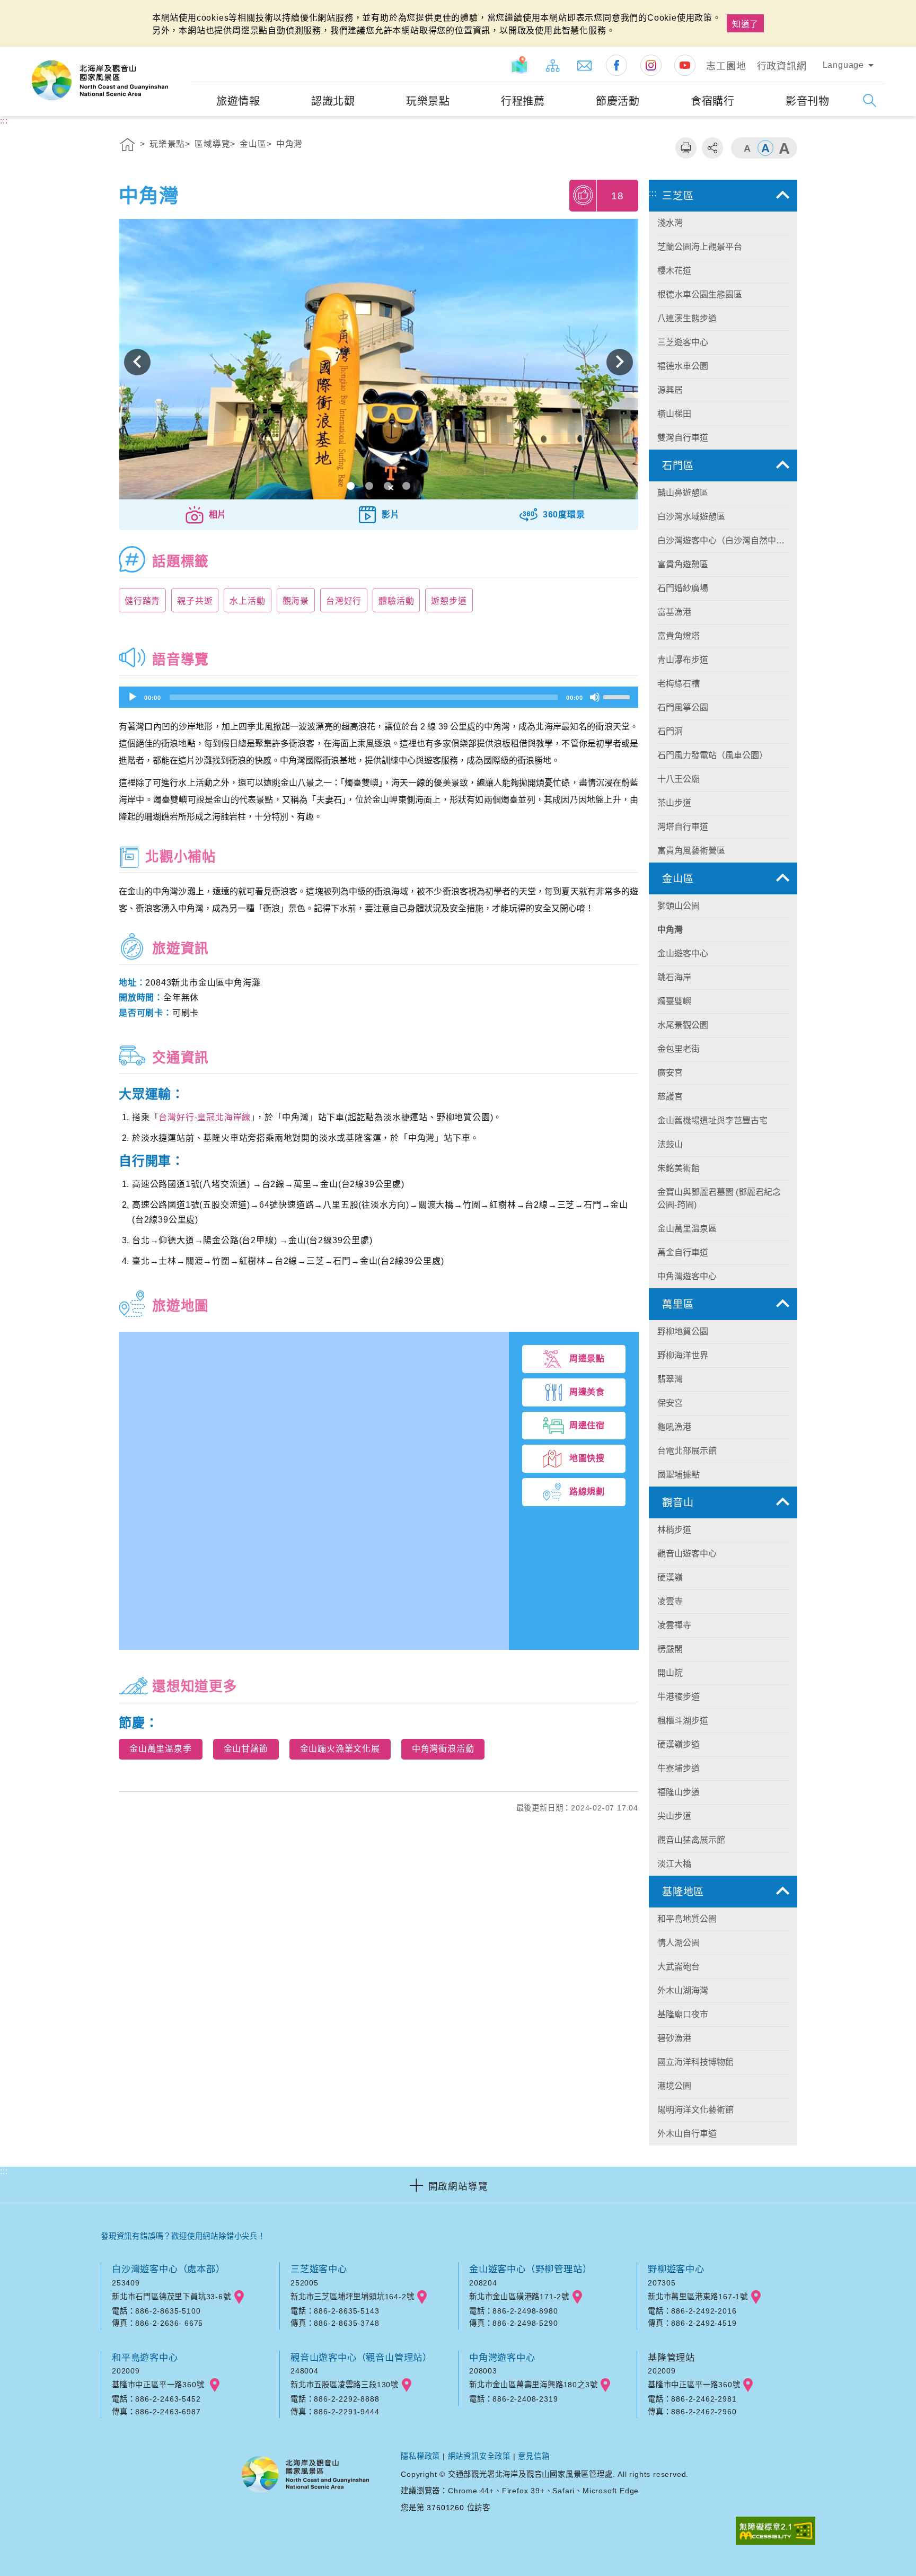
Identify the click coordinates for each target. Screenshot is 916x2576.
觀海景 (296, 601)
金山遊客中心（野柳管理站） (530, 2269)
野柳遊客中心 (676, 2269)
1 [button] (351, 486)
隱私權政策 (420, 2456)
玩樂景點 (167, 144)
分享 (712, 148)
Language (843, 65)
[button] (205, 515)
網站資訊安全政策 (479, 2456)
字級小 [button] (747, 148)
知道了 (745, 24)
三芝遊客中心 (319, 2269)
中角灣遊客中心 (502, 2358)
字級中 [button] (765, 148)
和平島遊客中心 (145, 2358)
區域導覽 (212, 144)
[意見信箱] (585, 65)
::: (181, 54)
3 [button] (388, 486)
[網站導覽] (553, 65)
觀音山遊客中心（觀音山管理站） (361, 2358)
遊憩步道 (449, 601)
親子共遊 (195, 601)
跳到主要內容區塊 (40, 11)
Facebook (616, 65)
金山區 (253, 144)
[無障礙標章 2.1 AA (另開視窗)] (776, 2532)
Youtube (685, 65)
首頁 (128, 146)
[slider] (618, 696)
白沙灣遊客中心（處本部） (169, 2269)
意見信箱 (534, 2456)
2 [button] (369, 486)
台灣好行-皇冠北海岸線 (205, 1117)
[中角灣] (378, 362)
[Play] (133, 697)
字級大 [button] (784, 148)
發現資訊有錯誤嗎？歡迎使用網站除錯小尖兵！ (183, 2236)
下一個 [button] (620, 362)
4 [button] (406, 486)
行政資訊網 (782, 66)
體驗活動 (396, 601)
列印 (686, 148)
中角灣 (289, 144)
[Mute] (595, 697)
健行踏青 (142, 601)
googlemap (239, 2297)
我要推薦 (584, 195)
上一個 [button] (137, 362)
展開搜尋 (870, 100)
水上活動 (247, 601)
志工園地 (726, 66)
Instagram (651, 65)
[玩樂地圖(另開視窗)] (521, 65)
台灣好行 (344, 601)
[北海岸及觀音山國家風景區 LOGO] (100, 81)
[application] (378, 697)
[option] (378, 362)
